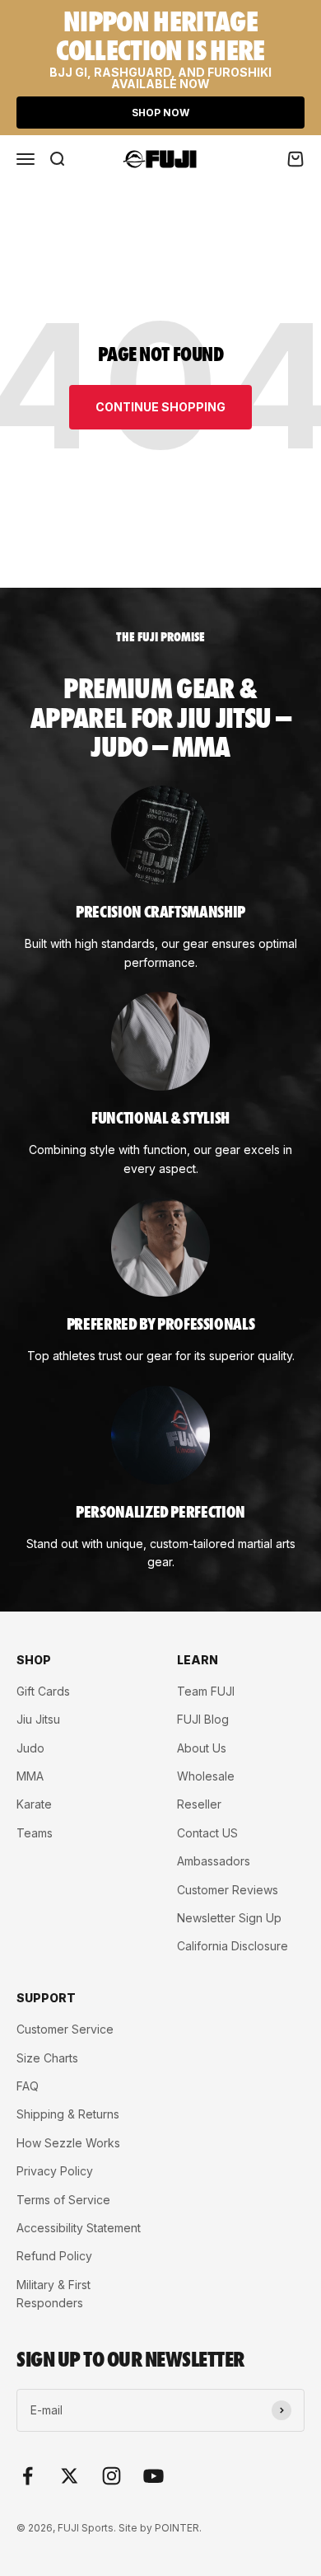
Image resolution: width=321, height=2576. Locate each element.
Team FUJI (206, 1691)
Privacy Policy (55, 2171)
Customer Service (65, 2029)
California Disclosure (233, 1946)
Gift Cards (43, 1691)
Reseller (199, 1804)
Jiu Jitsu (38, 1719)
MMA (30, 1776)
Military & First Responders (53, 2294)
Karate (34, 1804)
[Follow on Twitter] (70, 2476)
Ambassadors (214, 1861)
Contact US (207, 1833)
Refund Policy (54, 2256)
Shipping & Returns (68, 2114)
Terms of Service (63, 2200)
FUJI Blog (203, 1719)
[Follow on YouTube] (154, 2476)
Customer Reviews (228, 1890)
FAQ (28, 2086)
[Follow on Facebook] (28, 2476)
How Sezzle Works (68, 2143)
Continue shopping (160, 407)
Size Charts (47, 2058)
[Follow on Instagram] (112, 2476)
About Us (202, 1748)
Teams (35, 1833)
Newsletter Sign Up (229, 1918)
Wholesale (206, 1776)
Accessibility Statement (79, 2228)
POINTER (177, 2528)
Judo (30, 1748)
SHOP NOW (160, 113)
